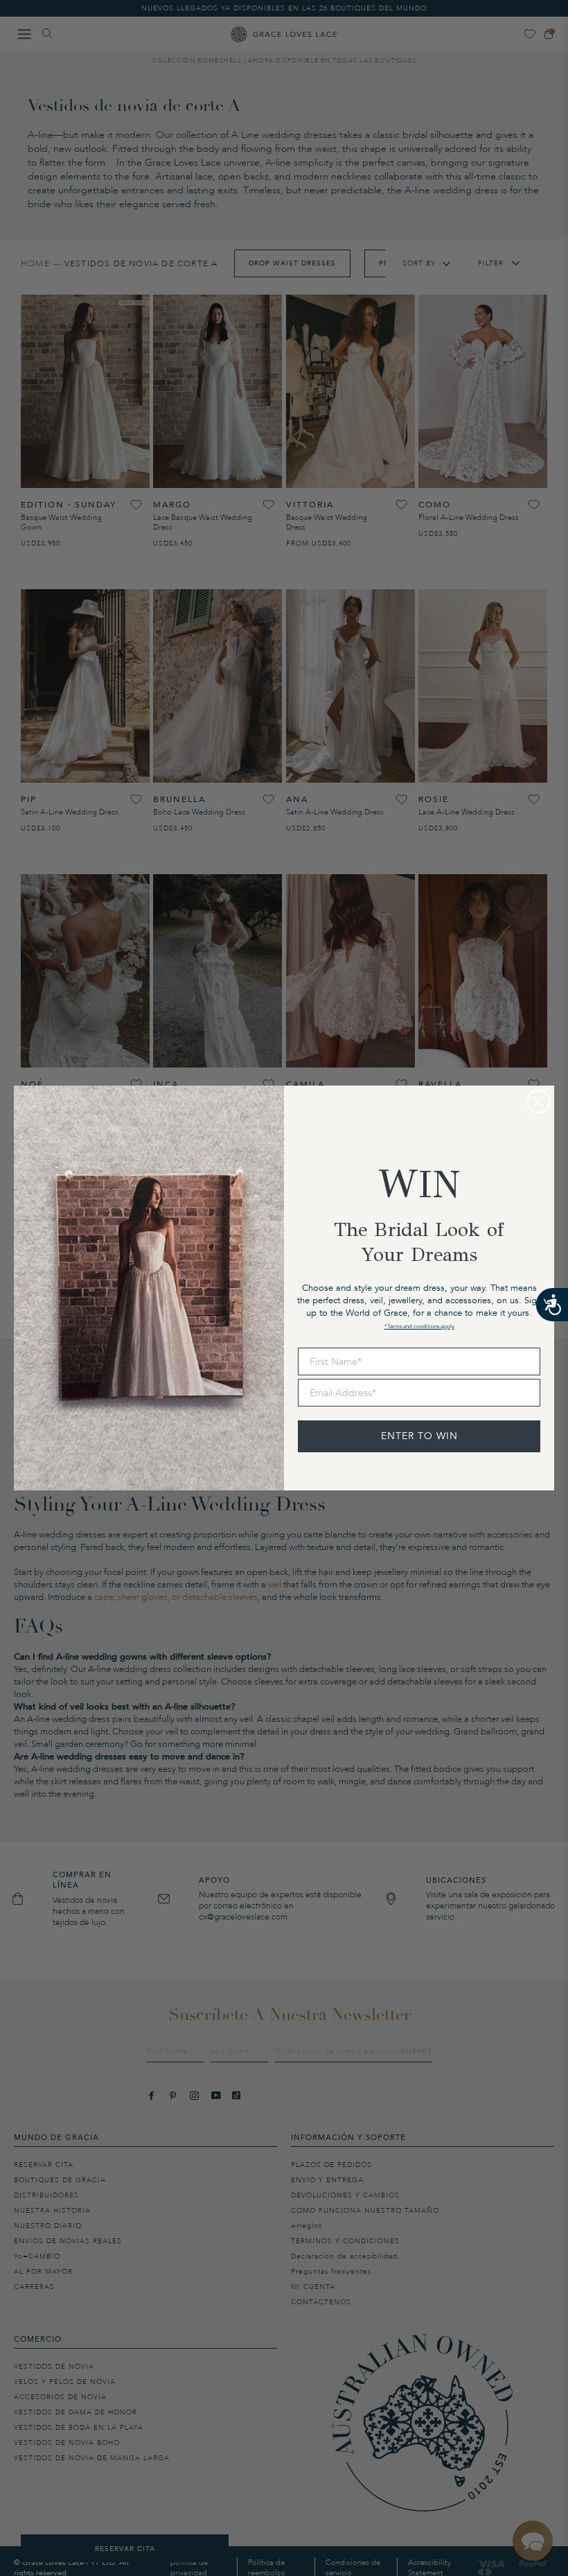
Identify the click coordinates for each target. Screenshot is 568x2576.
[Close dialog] (538, 1102)
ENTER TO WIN (419, 1436)
